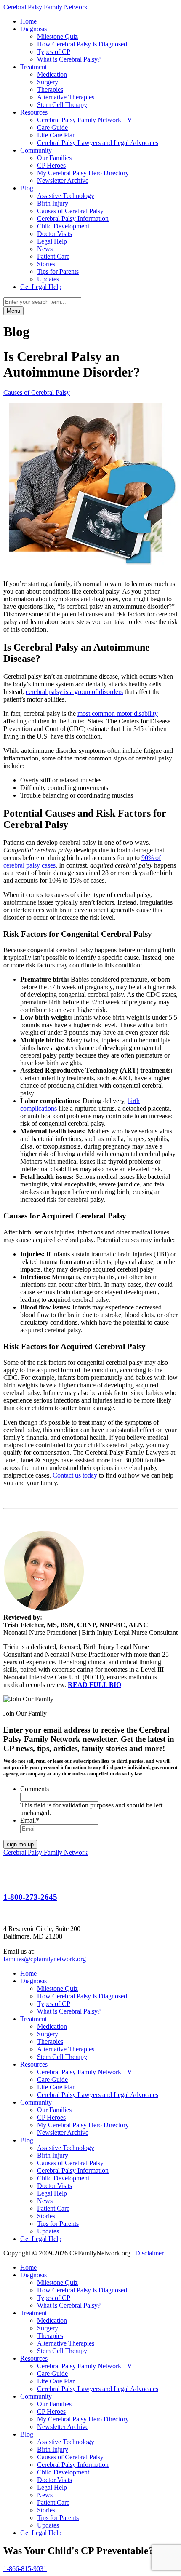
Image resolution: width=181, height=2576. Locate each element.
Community (36, 150)
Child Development (63, 226)
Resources (34, 112)
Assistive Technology (66, 196)
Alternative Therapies (66, 97)
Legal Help (52, 241)
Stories (46, 264)
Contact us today (75, 1475)
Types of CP (54, 52)
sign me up (20, 1844)
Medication (52, 74)
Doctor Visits (55, 234)
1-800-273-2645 (30, 1897)
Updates (48, 279)
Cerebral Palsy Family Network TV (85, 120)
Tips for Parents (58, 272)
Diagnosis (33, 29)
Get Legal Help (41, 287)
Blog (27, 188)
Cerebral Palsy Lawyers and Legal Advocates (98, 143)
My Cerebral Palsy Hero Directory (83, 173)
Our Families (54, 158)
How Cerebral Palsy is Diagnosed (82, 44)
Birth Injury (53, 203)
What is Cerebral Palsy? (69, 59)
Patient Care (53, 256)
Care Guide (52, 127)
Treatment (33, 67)
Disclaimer (149, 2253)
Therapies (50, 90)
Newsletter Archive (63, 181)
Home (28, 21)
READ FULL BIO (94, 1685)
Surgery (48, 82)
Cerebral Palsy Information (73, 218)
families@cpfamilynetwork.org (45, 1959)
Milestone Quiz (57, 36)
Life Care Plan (56, 135)
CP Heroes (51, 165)
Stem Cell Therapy (62, 105)
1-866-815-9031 (25, 2569)
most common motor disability (118, 714)
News (45, 249)
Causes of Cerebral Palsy (70, 211)
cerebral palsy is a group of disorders (74, 692)
